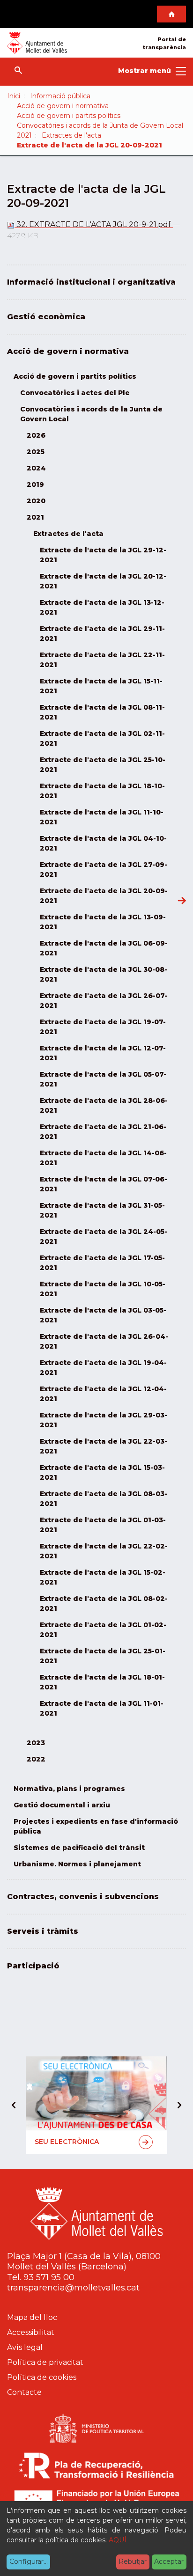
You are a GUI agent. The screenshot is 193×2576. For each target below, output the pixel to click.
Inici (14, 96)
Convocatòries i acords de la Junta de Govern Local (100, 125)
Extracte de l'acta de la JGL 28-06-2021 (104, 1105)
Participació (33, 1966)
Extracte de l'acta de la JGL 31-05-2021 (102, 1210)
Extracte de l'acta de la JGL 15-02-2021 (103, 1577)
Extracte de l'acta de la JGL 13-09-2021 (103, 922)
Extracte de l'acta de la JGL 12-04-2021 (103, 1394)
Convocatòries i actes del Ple (75, 393)
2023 (36, 1743)
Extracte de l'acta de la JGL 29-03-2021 (104, 1420)
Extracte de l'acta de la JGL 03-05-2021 (103, 1315)
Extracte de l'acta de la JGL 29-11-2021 (102, 634)
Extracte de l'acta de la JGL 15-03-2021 (102, 1472)
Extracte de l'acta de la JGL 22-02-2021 (104, 1551)
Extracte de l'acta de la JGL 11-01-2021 (102, 1708)
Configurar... (29, 2561)
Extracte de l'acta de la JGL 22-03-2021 (104, 1446)
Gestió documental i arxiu (62, 1805)
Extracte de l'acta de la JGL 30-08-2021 (104, 974)
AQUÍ (118, 2540)
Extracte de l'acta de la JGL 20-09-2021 (104, 896)
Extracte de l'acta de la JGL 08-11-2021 (102, 712)
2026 (36, 435)
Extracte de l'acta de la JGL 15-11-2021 (101, 686)
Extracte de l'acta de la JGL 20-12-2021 (103, 581)
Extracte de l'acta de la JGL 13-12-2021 (102, 607)
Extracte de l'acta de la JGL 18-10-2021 (102, 791)
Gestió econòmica (46, 317)
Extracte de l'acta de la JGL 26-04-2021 (104, 1341)
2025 (36, 452)
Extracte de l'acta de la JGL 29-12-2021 (103, 555)
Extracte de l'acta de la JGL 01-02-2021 (103, 1630)
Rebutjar (133, 2561)
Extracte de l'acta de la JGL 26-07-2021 (104, 1001)
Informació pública (60, 96)
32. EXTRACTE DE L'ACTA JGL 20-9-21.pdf (94, 224)
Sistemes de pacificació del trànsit (79, 1848)
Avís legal (25, 2347)
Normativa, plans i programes (69, 1789)
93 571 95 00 (49, 2277)
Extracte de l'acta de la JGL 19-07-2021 (103, 1027)
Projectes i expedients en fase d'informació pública (96, 1826)
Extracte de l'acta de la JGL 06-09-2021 (104, 948)
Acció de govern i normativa (63, 106)
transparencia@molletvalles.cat (73, 2288)
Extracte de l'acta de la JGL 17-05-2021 (102, 1263)
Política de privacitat (45, 2362)
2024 (36, 468)
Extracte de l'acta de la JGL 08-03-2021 (104, 1499)
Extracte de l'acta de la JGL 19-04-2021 (103, 1368)
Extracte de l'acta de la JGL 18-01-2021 (102, 1682)
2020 (36, 501)
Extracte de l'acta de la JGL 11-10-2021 (102, 817)
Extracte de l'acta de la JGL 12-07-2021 (103, 1053)
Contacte (24, 2392)
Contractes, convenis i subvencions (83, 1897)
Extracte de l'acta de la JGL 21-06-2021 (103, 1132)
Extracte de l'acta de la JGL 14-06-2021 (103, 1158)
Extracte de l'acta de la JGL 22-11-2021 (102, 660)
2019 (35, 484)
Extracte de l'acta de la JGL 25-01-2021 (103, 1656)
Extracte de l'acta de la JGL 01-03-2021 (103, 1525)
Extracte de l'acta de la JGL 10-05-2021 (103, 1289)
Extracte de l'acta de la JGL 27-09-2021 (104, 870)
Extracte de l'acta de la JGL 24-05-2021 (104, 1237)
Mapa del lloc (32, 2317)
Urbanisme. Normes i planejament (77, 1864)
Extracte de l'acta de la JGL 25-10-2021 (103, 765)
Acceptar (169, 2561)
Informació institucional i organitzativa (91, 282)
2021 (24, 135)
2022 (36, 1759)
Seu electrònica (67, 2142)
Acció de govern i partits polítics (69, 116)
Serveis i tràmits (43, 1931)
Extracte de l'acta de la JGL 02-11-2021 (102, 738)
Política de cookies (42, 2377)
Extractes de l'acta (71, 135)
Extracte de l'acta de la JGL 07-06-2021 (104, 1184)
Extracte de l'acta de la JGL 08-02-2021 (104, 1604)
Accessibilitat (31, 2332)
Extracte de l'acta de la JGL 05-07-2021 (103, 1079)
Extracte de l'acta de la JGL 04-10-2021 (103, 843)
